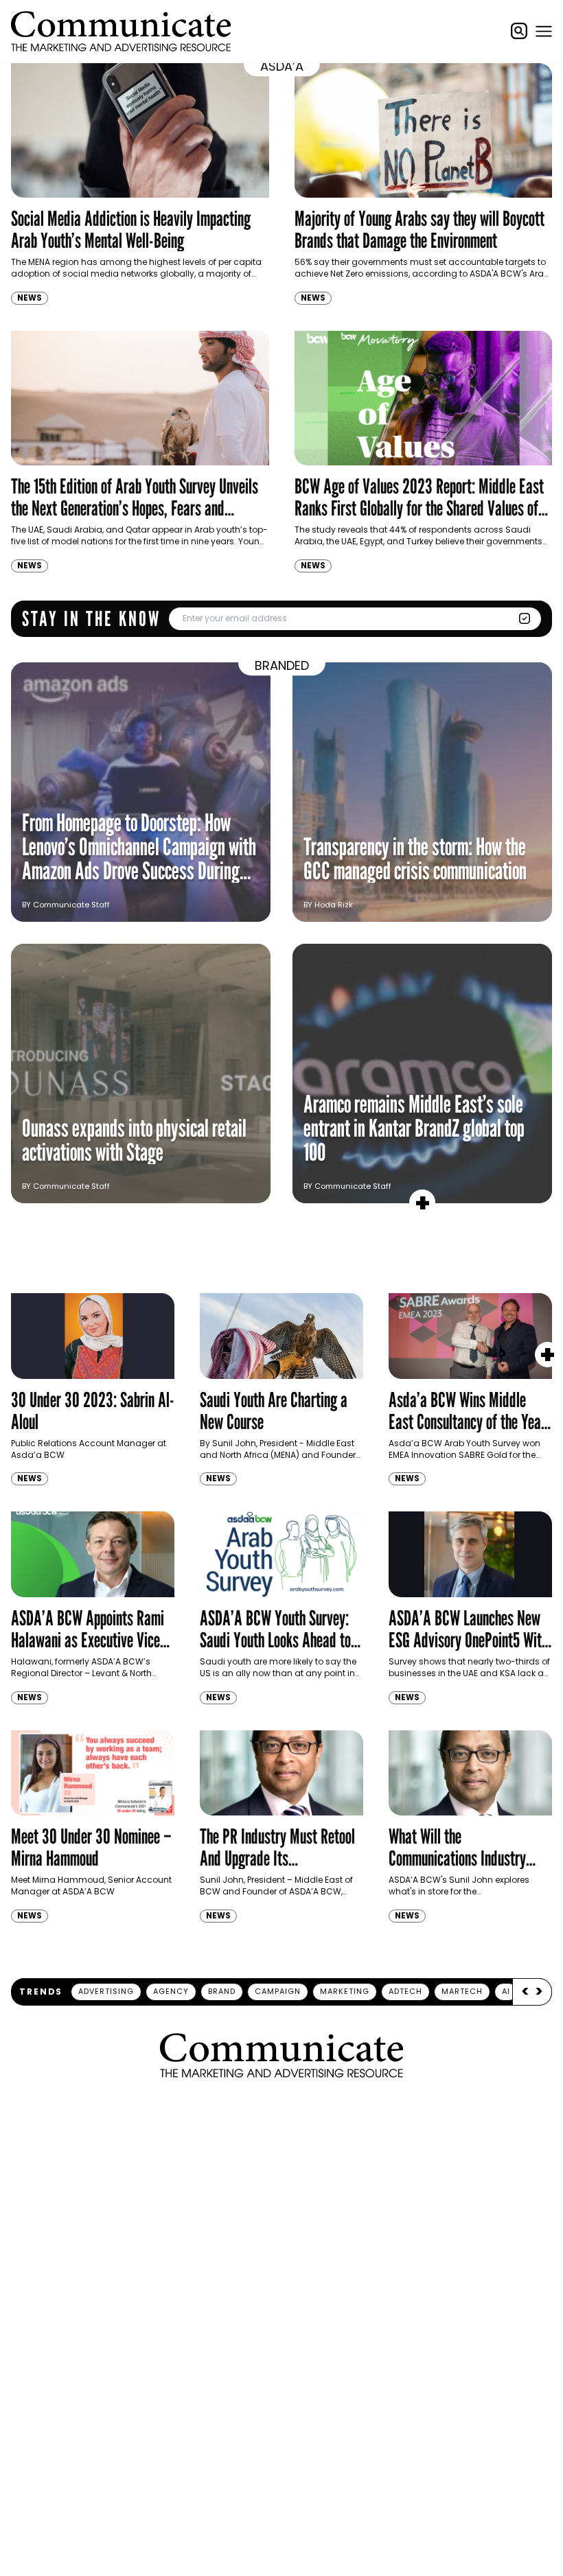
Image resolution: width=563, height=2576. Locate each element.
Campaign (278, 1991)
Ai (506, 1991)
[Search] (519, 31)
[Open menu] (544, 31)
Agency (171, 1991)
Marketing (345, 1991)
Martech (462, 1991)
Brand (222, 1991)
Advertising (106, 1991)
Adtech (405, 1991)
